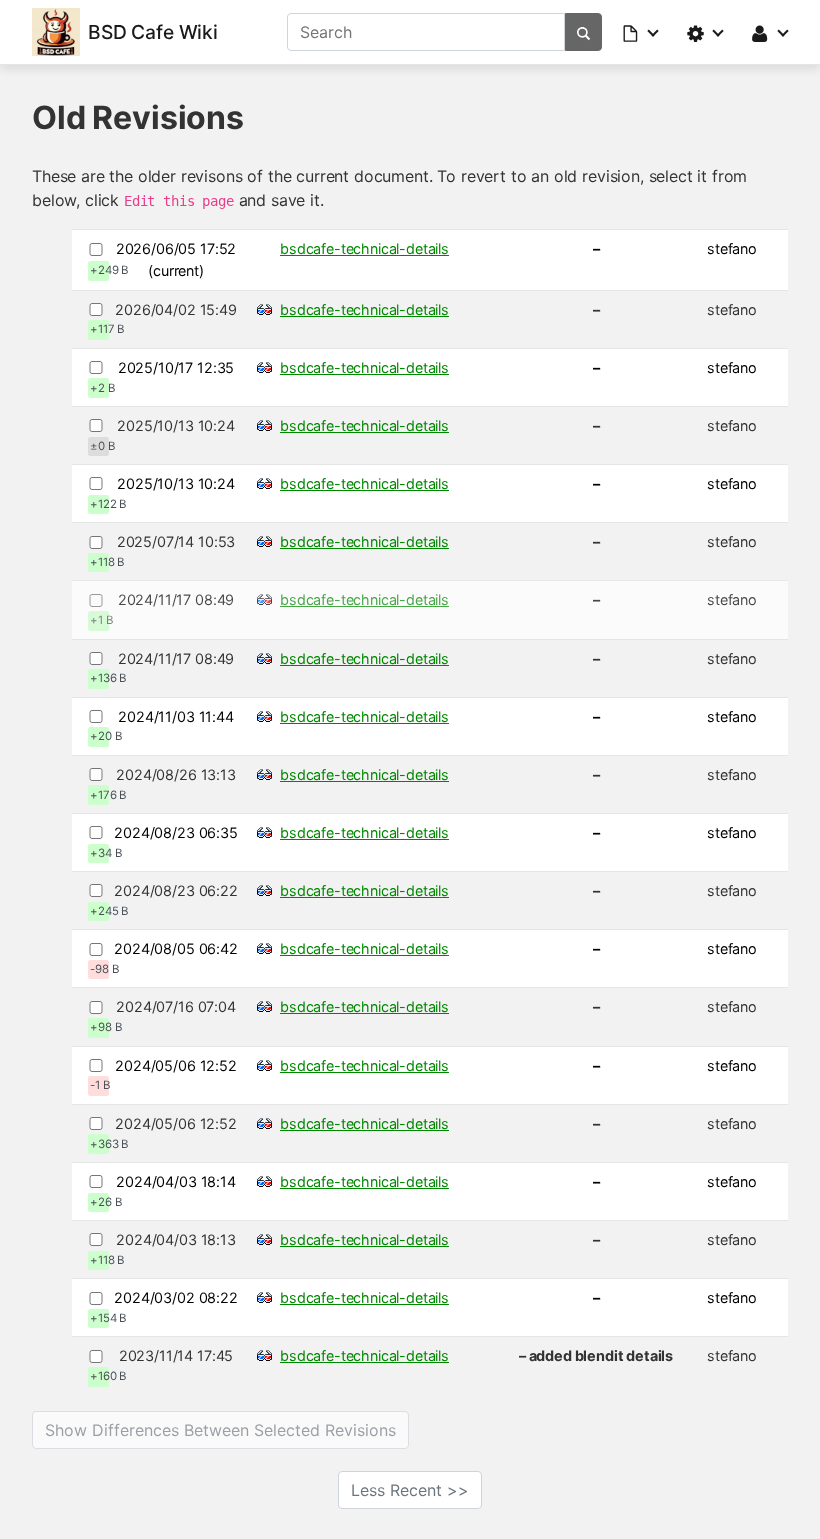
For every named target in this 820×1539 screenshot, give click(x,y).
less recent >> (410, 1490)
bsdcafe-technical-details (364, 248)
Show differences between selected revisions (220, 1430)
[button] (642, 32)
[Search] (583, 32)
